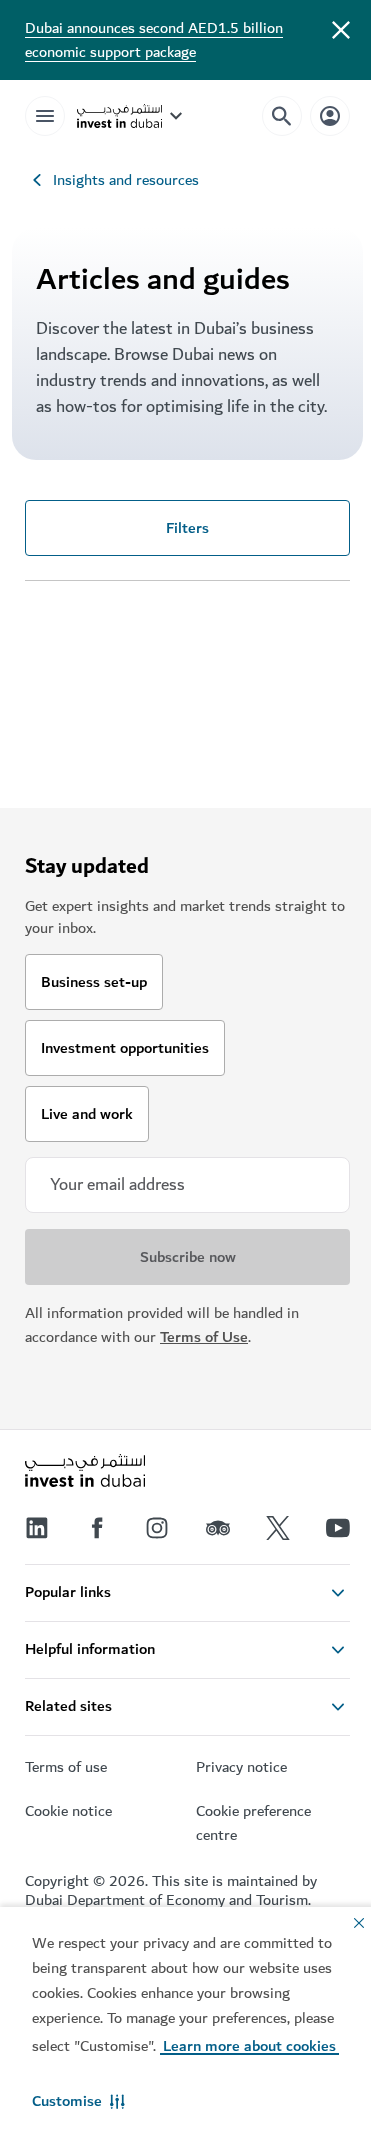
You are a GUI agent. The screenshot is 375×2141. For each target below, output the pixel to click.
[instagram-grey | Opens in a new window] (157, 1528)
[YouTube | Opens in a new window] (338, 1528)
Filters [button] (187, 528)
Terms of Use (204, 1337)
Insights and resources (126, 180)
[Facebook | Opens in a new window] (97, 1528)
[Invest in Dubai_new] (85, 1473)
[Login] (330, 115)
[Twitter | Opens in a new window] (278, 1528)
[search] (282, 116)
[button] (78, 2101)
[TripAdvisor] (218, 1528)
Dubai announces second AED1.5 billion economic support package (154, 40)
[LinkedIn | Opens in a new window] (37, 1528)
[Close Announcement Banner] (341, 28)
